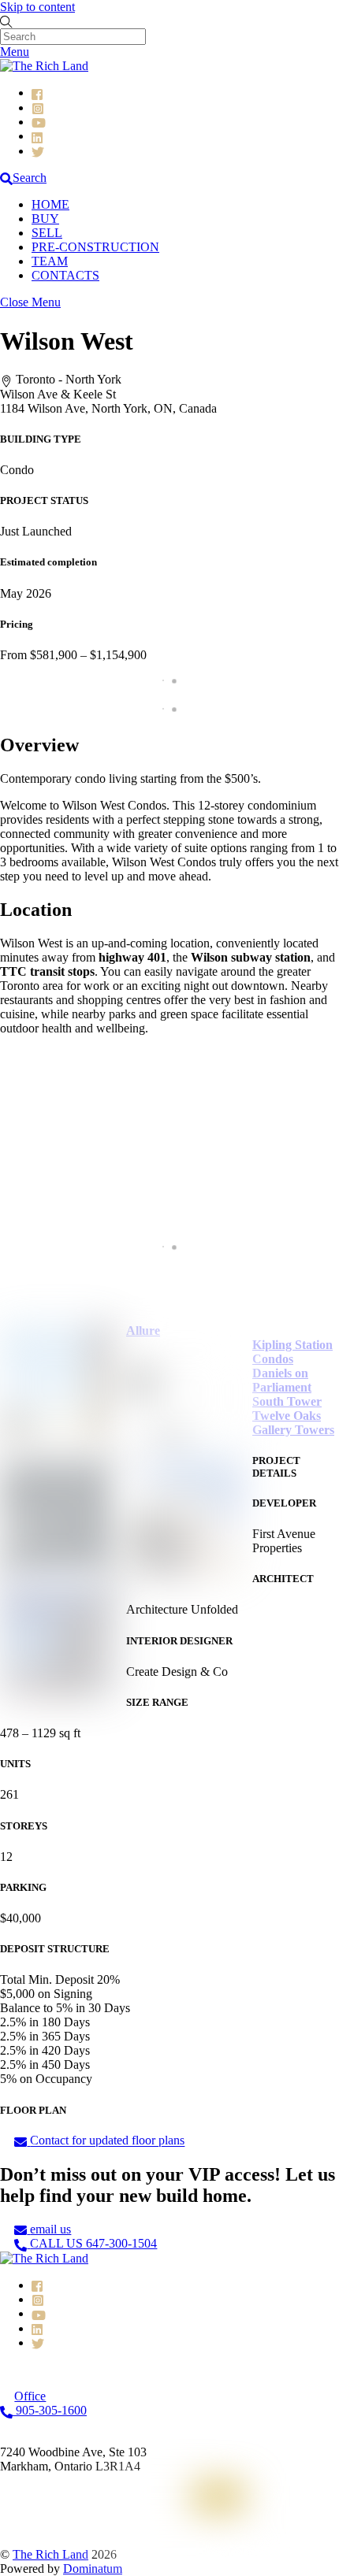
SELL (47, 233)
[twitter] (38, 151)
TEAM (50, 261)
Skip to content (37, 7)
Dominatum (93, 2569)
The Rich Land (50, 2554)
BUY (45, 219)
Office (50, 2403)
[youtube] (39, 122)
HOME (50, 204)
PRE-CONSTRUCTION (95, 247)
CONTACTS (65, 275)
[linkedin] (38, 136)
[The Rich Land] (44, 66)
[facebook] (38, 93)
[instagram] (38, 107)
